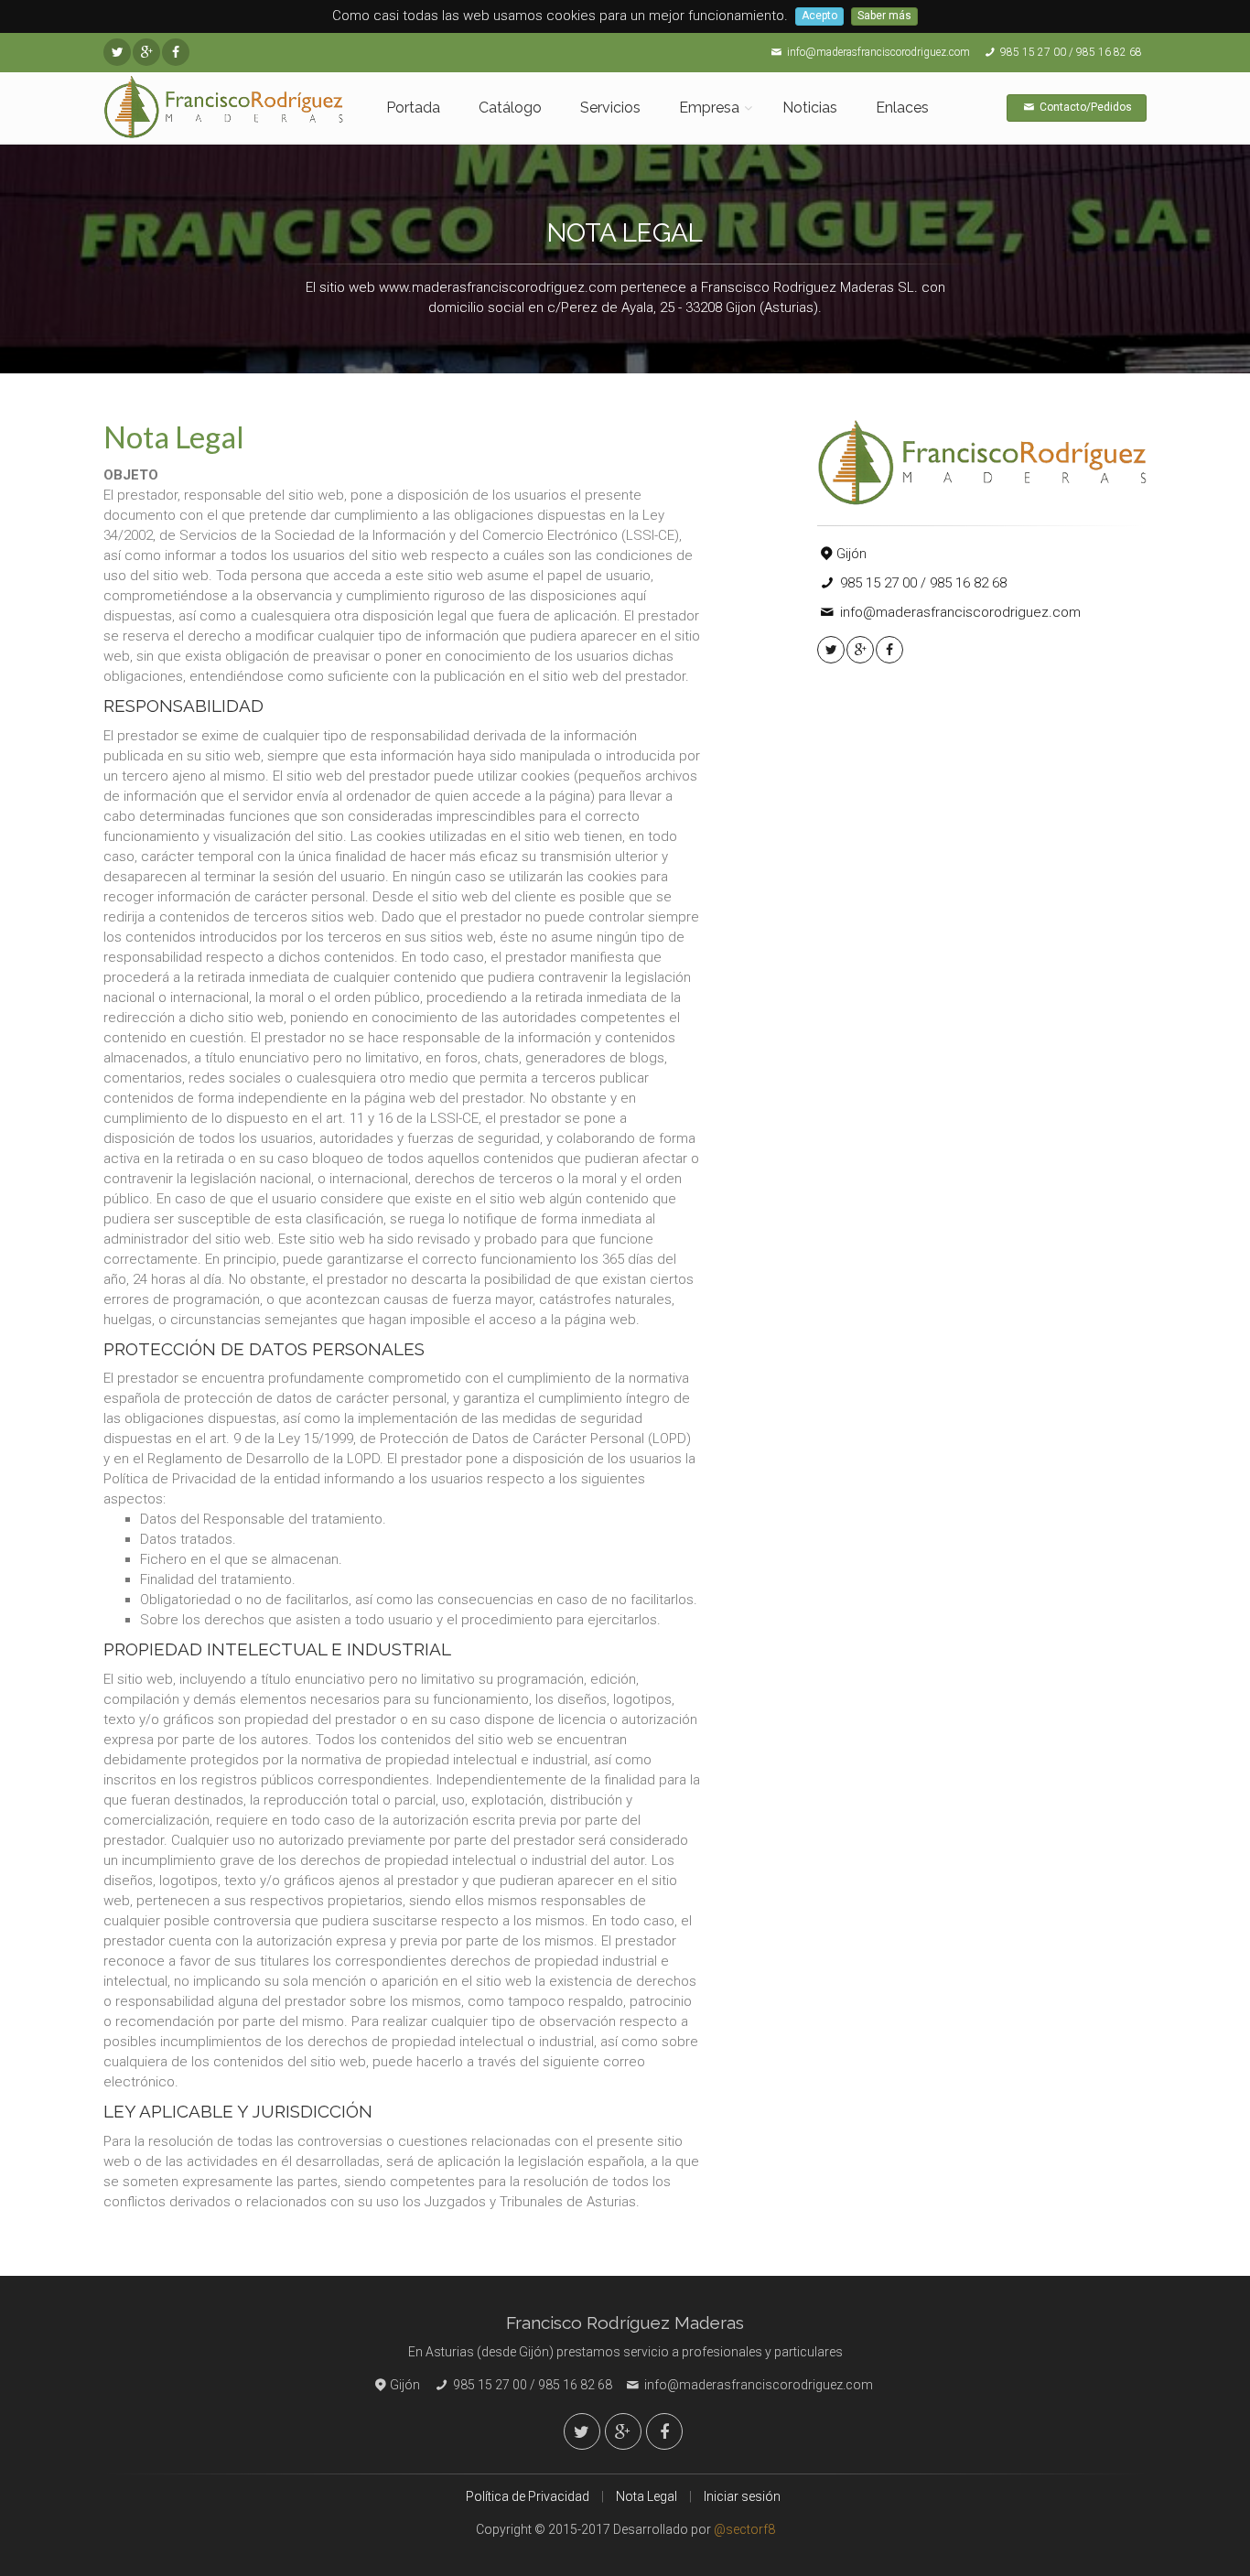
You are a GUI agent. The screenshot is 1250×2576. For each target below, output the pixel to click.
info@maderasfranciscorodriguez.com (877, 52)
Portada (413, 108)
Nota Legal (647, 2496)
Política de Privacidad (528, 2496)
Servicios (610, 108)
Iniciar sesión (742, 2496)
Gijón (851, 554)
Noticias (810, 108)
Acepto (819, 16)
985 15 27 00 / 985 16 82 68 (1070, 52)
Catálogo (510, 108)
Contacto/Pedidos (1084, 107)
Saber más (884, 16)
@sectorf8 (744, 2529)
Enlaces (902, 108)
